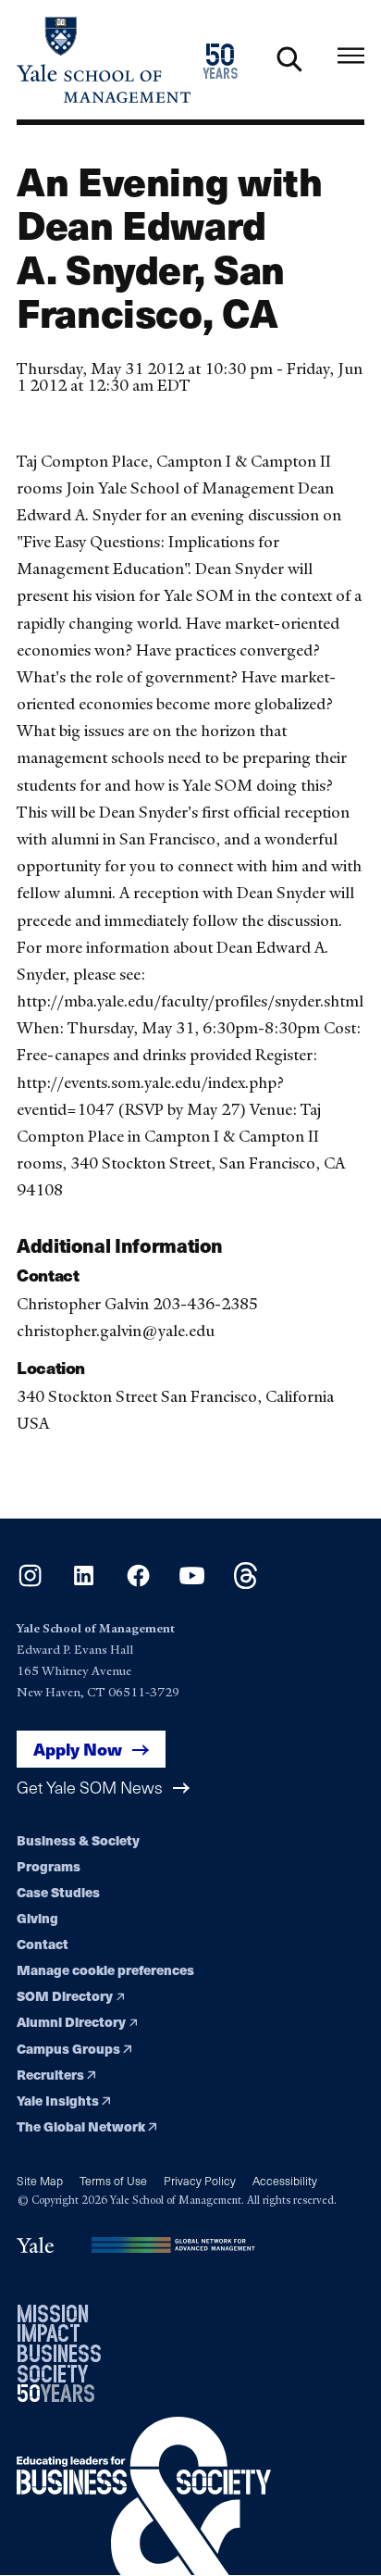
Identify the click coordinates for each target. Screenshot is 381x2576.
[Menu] (351, 56)
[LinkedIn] (84, 1583)
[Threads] (246, 1583)
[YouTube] (192, 1583)
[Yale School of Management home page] (104, 60)
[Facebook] (138, 1583)
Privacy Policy (200, 2180)
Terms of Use (113, 2180)
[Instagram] (30, 1583)
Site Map (40, 2180)
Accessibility (285, 2180)
